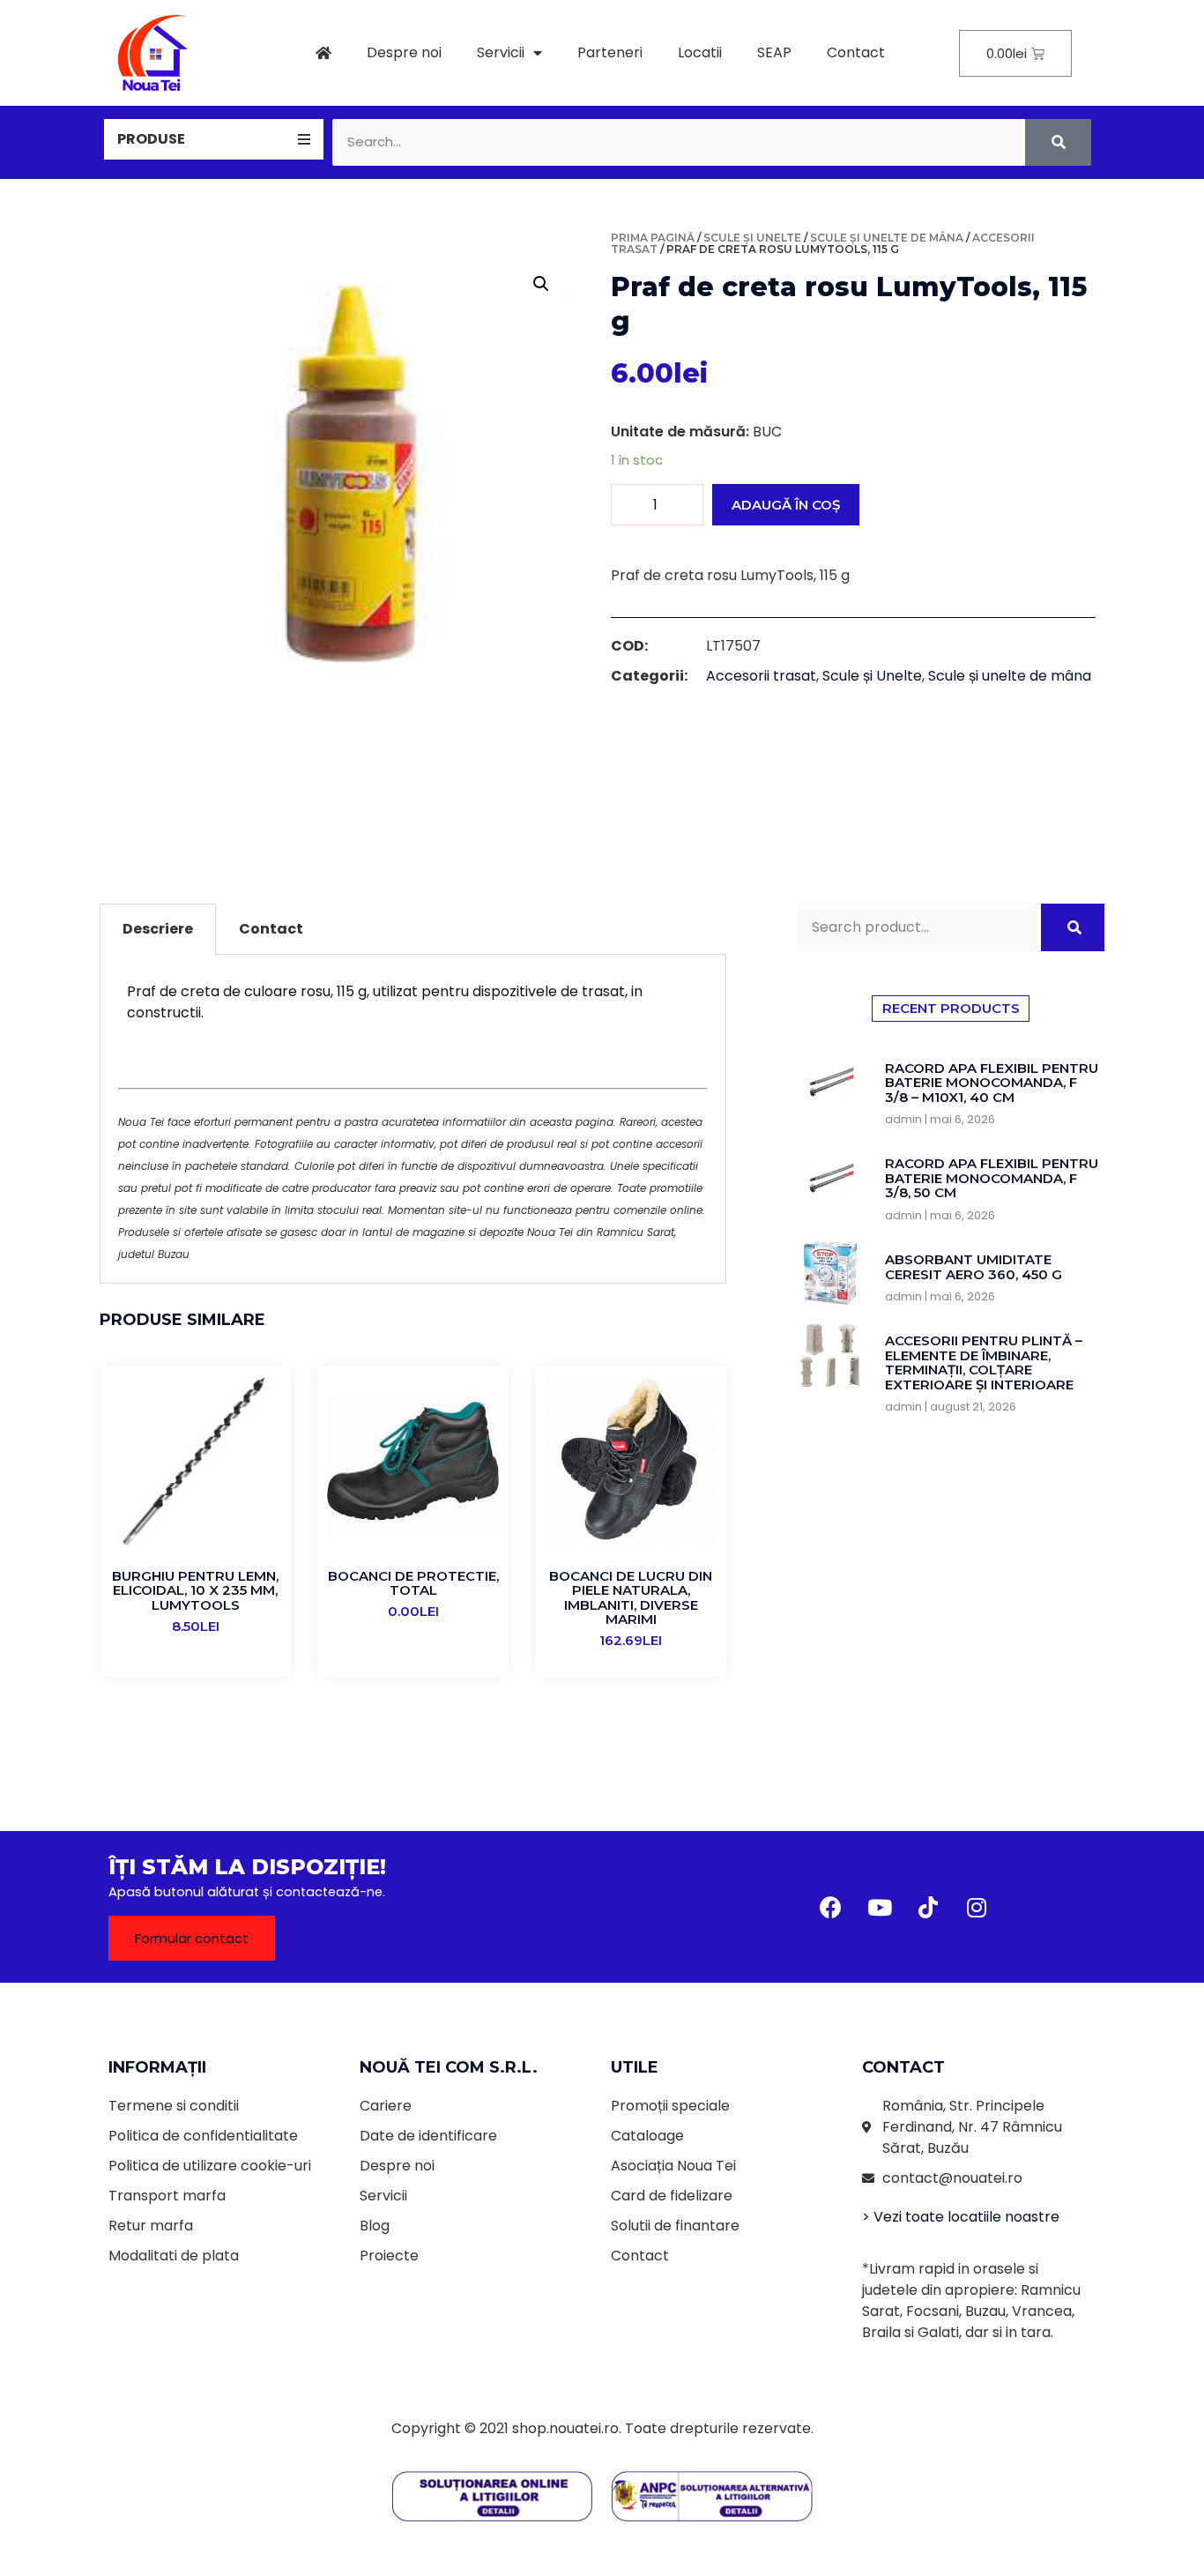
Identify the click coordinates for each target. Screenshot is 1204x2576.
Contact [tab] (271, 929)
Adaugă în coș (786, 505)
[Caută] (1058, 142)
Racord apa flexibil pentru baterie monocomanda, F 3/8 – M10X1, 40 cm (992, 1083)
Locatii (700, 52)
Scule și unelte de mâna (887, 238)
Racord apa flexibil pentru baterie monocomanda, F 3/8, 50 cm (992, 1178)
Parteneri (610, 52)
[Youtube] (880, 1907)
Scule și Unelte (752, 238)
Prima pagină (653, 238)
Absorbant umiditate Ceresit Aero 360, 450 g (974, 1267)
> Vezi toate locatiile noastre (961, 2217)
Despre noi (404, 52)
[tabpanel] (413, 1119)
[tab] (214, 139)
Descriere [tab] (158, 929)
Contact (856, 52)
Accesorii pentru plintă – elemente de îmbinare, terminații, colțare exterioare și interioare (984, 1362)
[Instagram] (977, 1907)
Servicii (501, 52)
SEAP (774, 52)
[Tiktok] (928, 1907)
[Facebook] (831, 1907)
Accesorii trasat (761, 676)
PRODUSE (151, 139)
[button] (192, 1938)
